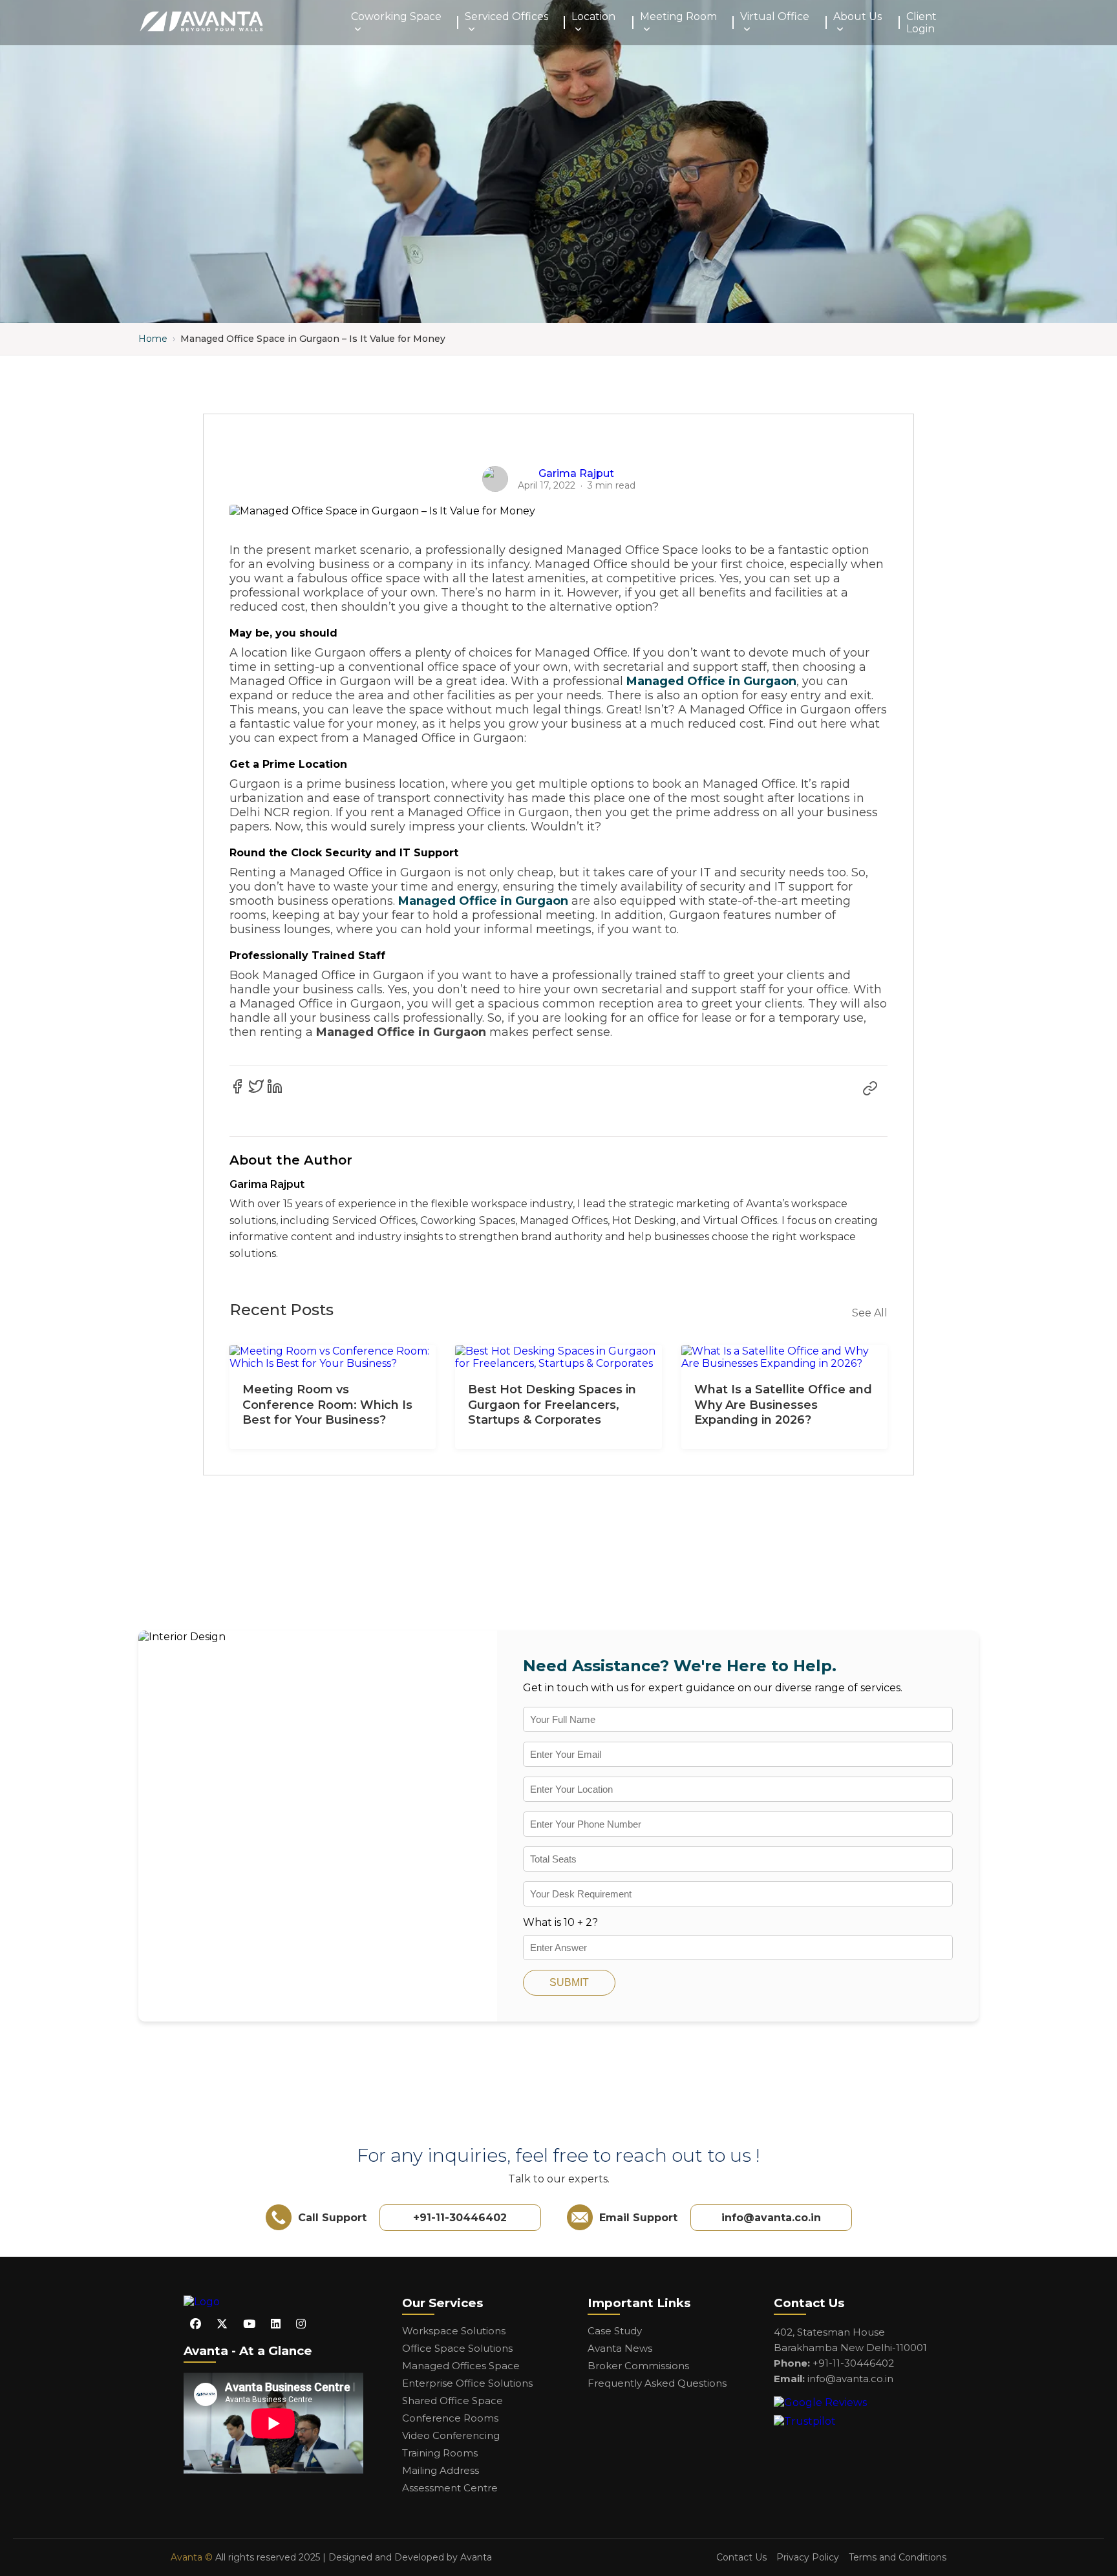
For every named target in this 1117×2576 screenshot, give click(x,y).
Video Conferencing (451, 2435)
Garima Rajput (576, 473)
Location (593, 16)
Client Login (921, 23)
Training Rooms (440, 2453)
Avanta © (192, 2557)
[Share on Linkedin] (275, 1086)
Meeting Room (678, 16)
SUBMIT (569, 1982)
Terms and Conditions (898, 2557)
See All (870, 1313)
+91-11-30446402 (460, 2218)
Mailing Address (441, 2470)
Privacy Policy (808, 2557)
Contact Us (741, 2557)
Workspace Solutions (454, 2331)
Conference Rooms (450, 2418)
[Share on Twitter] (256, 1086)
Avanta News (620, 2348)
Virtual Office (775, 16)
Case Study (615, 2331)
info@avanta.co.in (771, 2218)
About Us (857, 16)
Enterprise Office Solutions (467, 2383)
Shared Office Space (452, 2401)
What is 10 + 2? (560, 1922)
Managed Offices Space (461, 2366)
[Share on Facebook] (237, 1086)
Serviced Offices (506, 16)
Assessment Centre (450, 2488)
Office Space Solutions (457, 2348)
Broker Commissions (638, 2366)
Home (153, 339)
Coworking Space (396, 16)
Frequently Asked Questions (657, 2383)
